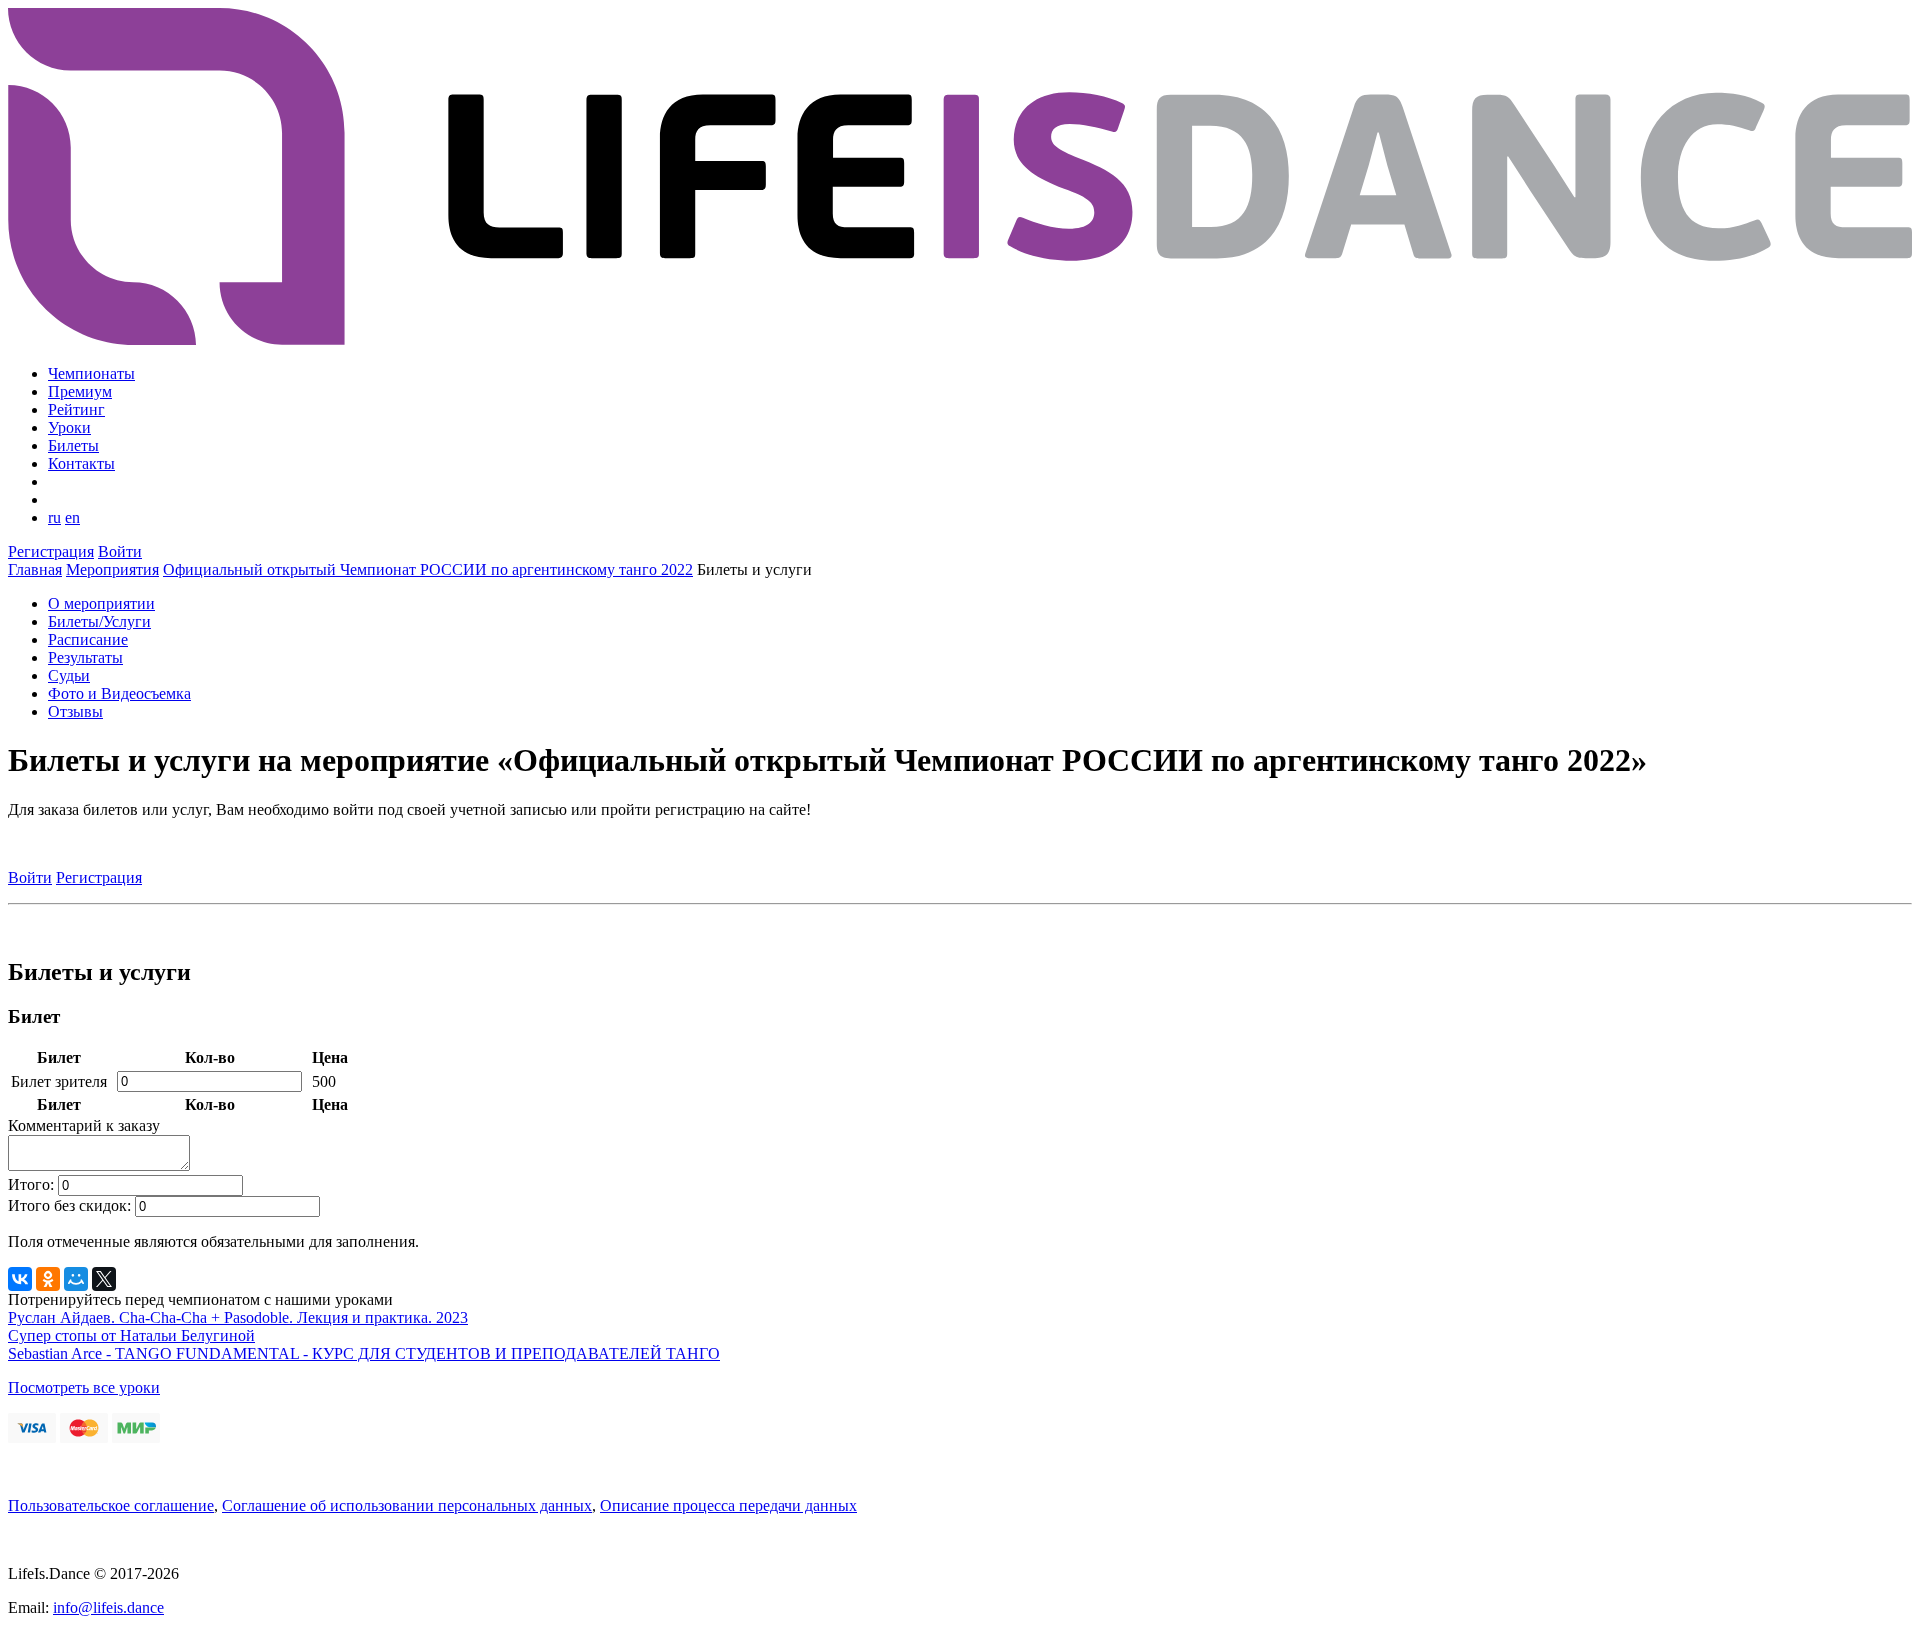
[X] (104, 1279)
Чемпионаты (91, 373)
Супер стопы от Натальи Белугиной (131, 1335)
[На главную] (960, 339)
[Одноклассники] (48, 1279)
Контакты (81, 463)
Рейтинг (76, 409)
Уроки (69, 427)
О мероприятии (101, 603)
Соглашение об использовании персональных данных (407, 1505)
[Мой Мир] (76, 1279)
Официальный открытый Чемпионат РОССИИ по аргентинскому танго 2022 (428, 569)
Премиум (80, 391)
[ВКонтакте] (20, 1279)
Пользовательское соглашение (111, 1505)
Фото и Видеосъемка (119, 693)
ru (54, 517)
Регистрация (51, 551)
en (72, 517)
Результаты (85, 657)
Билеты (73, 445)
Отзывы (75, 711)
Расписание (88, 639)
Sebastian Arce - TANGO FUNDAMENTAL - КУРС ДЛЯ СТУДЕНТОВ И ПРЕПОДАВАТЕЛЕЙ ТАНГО (364, 1353)
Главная (35, 569)
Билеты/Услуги (99, 621)
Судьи (69, 675)
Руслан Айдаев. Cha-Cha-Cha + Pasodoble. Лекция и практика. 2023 (238, 1317)
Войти (120, 551)
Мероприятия (112, 569)
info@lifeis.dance (108, 1607)
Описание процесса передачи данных (728, 1505)
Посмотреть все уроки (84, 1387)
